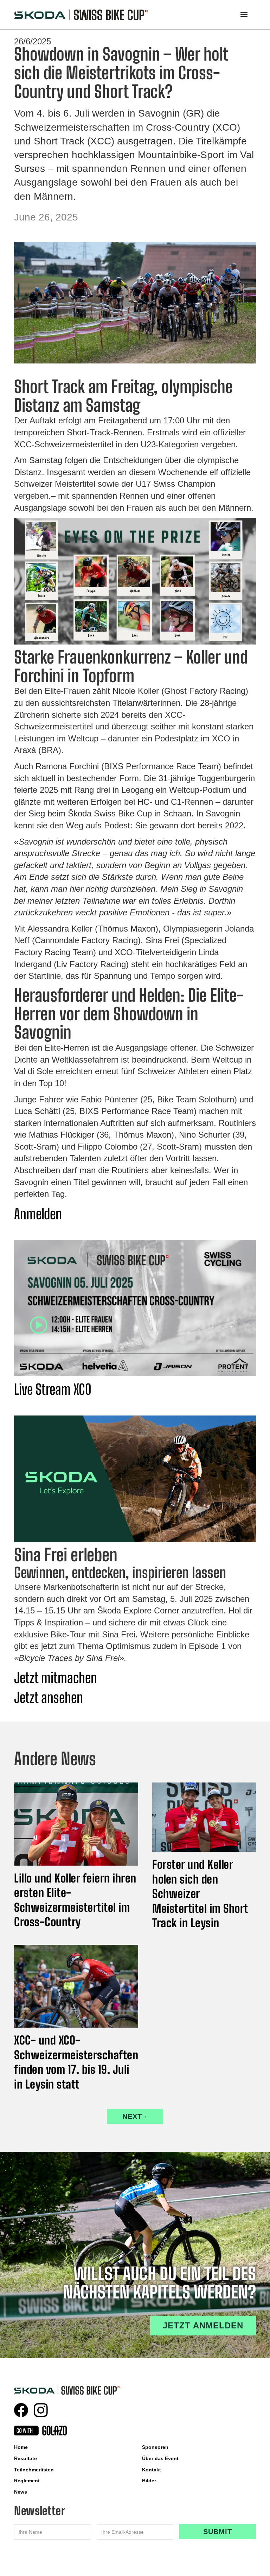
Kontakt (152, 2470)
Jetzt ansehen (49, 1698)
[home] (81, 15)
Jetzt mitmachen (56, 1678)
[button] (244, 15)
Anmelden (38, 1214)
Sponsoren (155, 2447)
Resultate (25, 2458)
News (21, 2492)
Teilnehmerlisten (34, 2470)
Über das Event (160, 2458)
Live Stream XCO (53, 1389)
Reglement (27, 2481)
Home (21, 2447)
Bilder (149, 2481)
